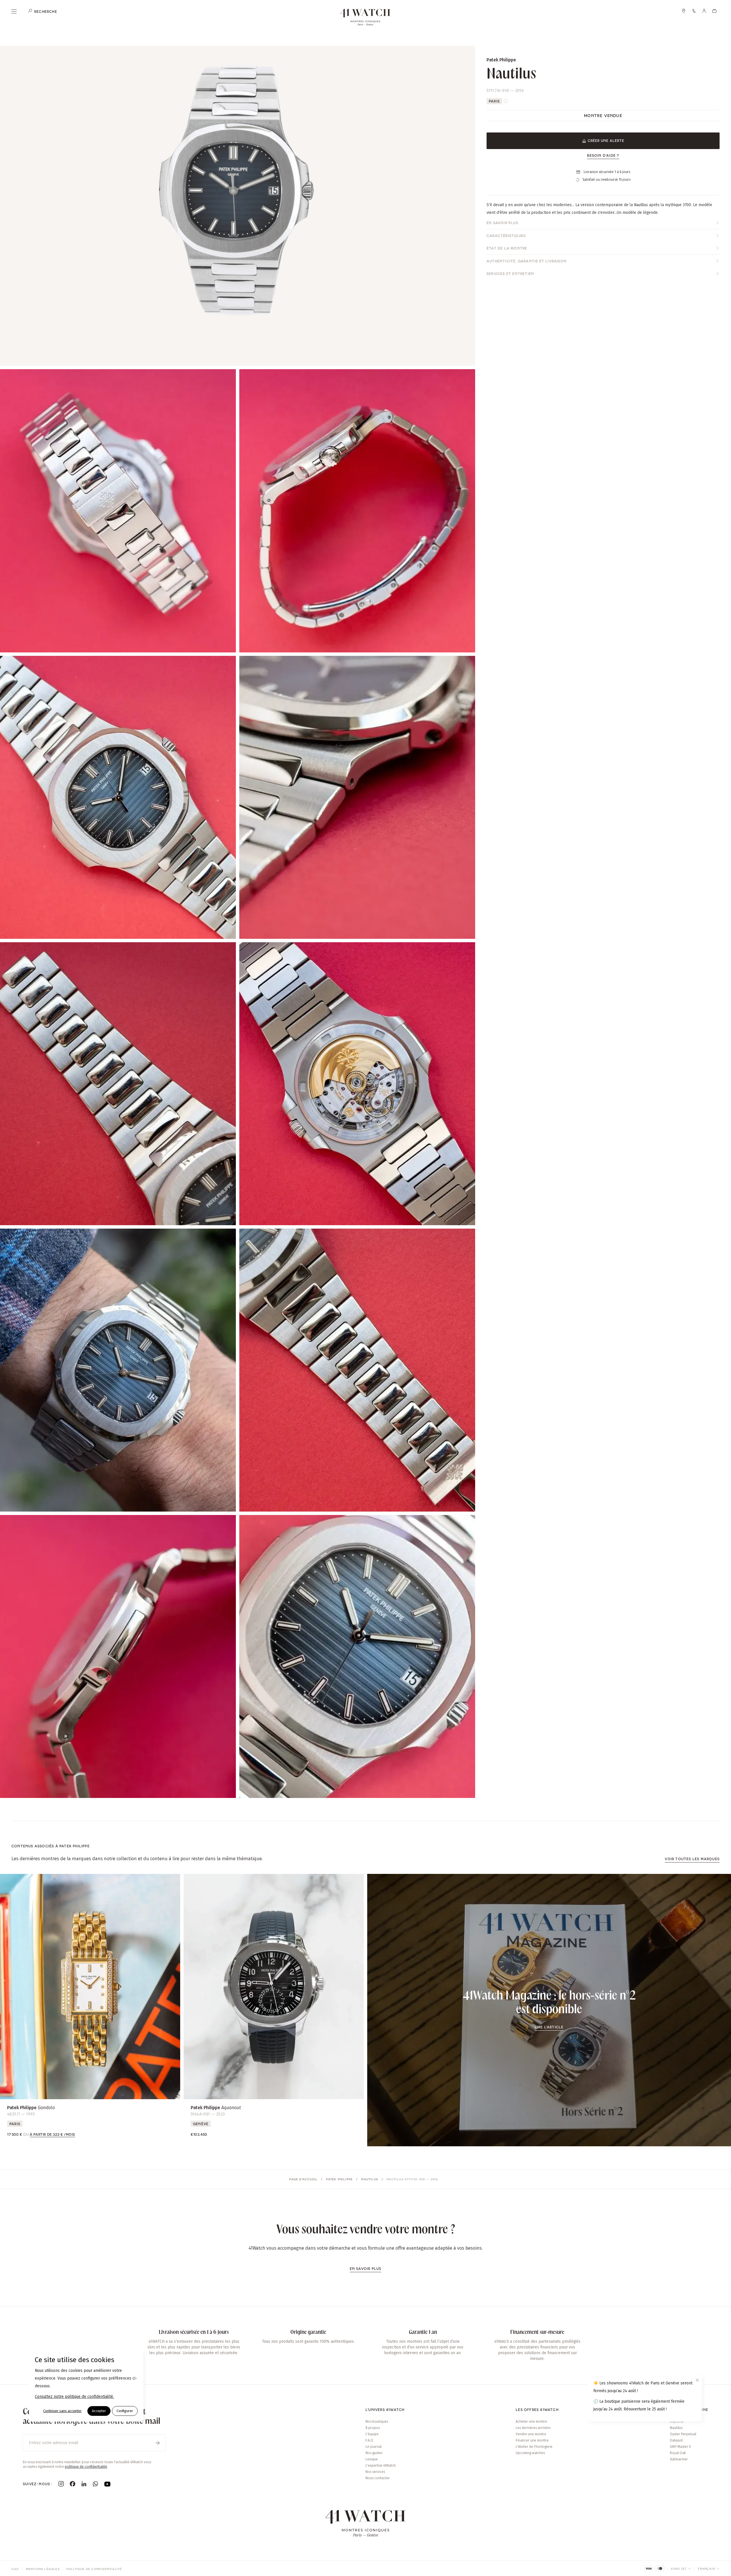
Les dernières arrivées (533, 2428)
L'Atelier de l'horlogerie (534, 2447)
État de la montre (507, 248)
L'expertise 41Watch (381, 2466)
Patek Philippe (339, 2179)
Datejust (676, 2440)
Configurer (125, 2411)
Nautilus (370, 2179)
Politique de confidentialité (94, 2569)
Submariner (679, 2459)
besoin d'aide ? (603, 155)
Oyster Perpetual (683, 2434)
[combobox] (681, 2569)
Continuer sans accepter (62, 2411)
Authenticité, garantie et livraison (527, 261)
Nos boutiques (377, 2422)
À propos (373, 2428)
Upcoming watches (530, 2453)
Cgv (15, 2569)
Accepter (99, 2411)
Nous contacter (378, 2478)
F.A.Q (369, 2440)
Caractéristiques (506, 236)
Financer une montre (532, 2440)
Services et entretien (510, 274)
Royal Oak (678, 2453)
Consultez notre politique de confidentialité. (74, 2397)
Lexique (372, 2459)
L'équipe (372, 2434)
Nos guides (374, 2453)
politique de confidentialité (86, 2467)
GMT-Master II (680, 2447)
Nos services (375, 2472)
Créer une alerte (606, 140)
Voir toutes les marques (692, 1859)
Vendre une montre (531, 2434)
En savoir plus (502, 223)
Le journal (373, 2447)
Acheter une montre (531, 2422)
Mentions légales (43, 2569)
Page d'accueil (303, 2179)
